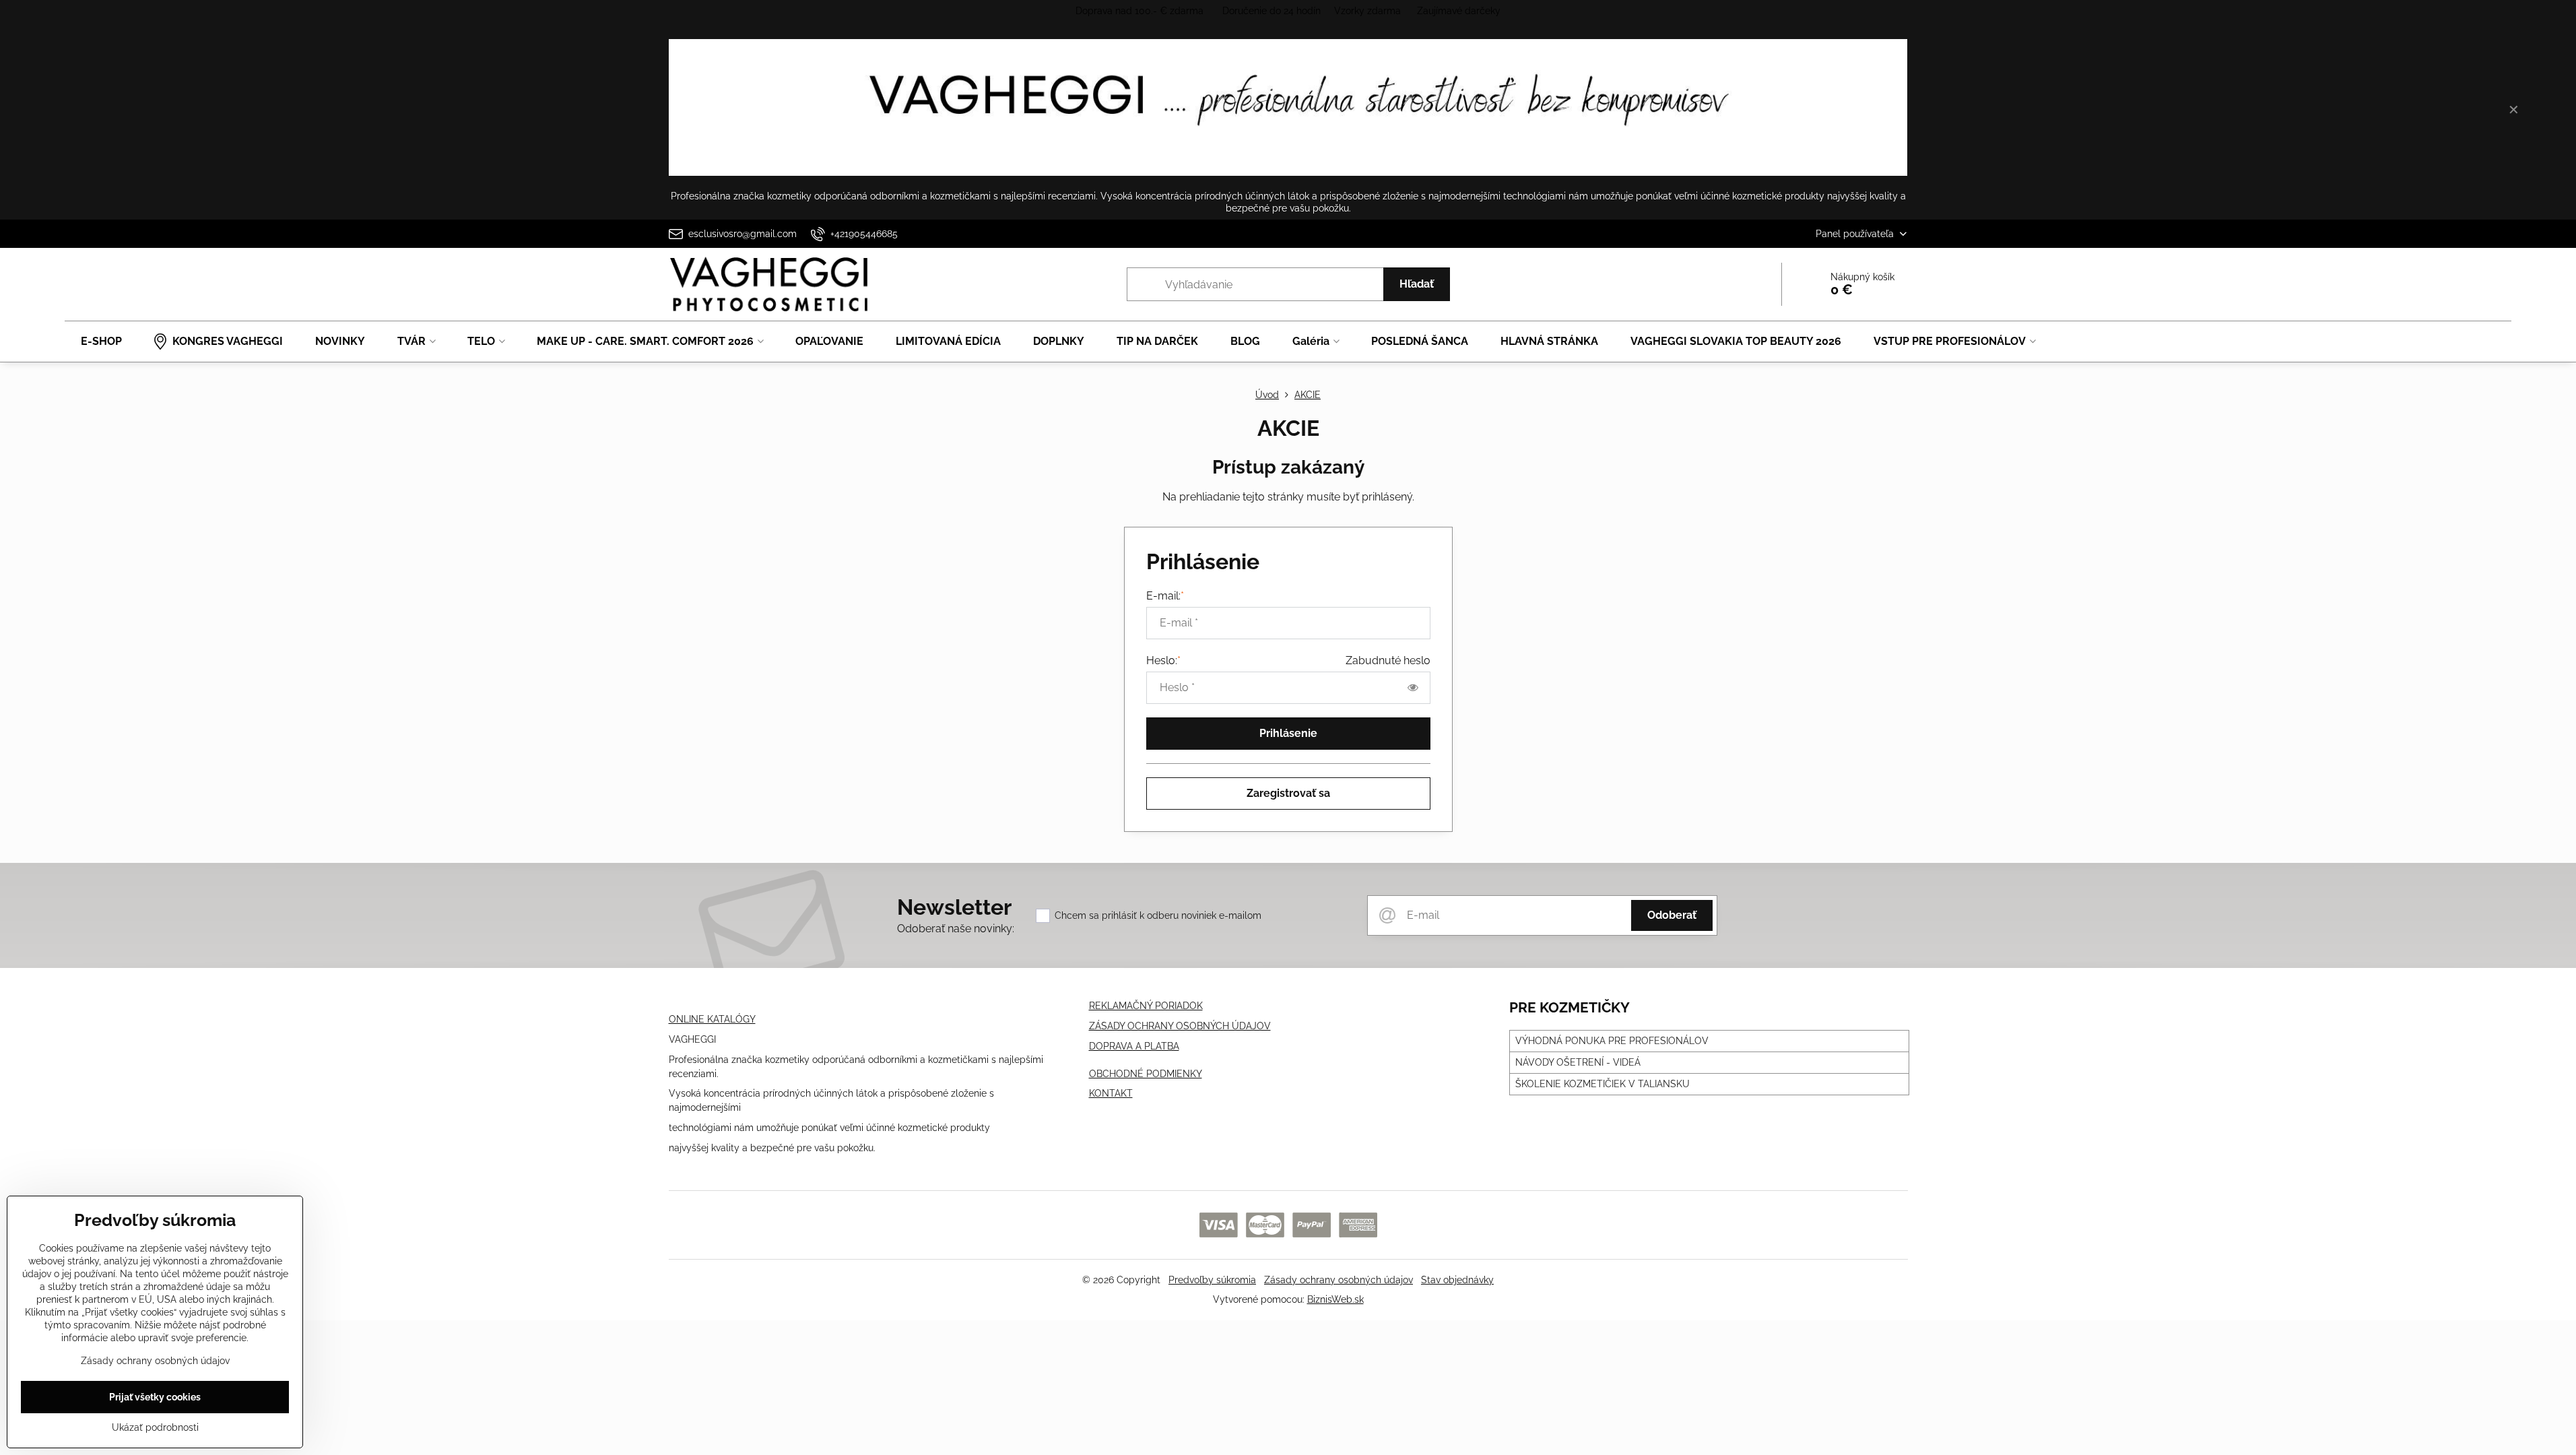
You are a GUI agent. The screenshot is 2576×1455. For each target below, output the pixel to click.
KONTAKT (1111, 1093)
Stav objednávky (1457, 1280)
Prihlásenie (1288, 733)
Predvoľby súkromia (1212, 1280)
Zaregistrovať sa (1288, 793)
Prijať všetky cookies (155, 1397)
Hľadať (1417, 284)
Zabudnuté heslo (1388, 660)
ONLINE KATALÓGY (712, 1019)
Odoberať (1672, 915)
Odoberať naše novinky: (956, 929)
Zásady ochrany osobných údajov (1339, 1280)
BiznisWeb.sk (1335, 1299)
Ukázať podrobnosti (155, 1427)
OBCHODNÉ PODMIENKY (1146, 1074)
